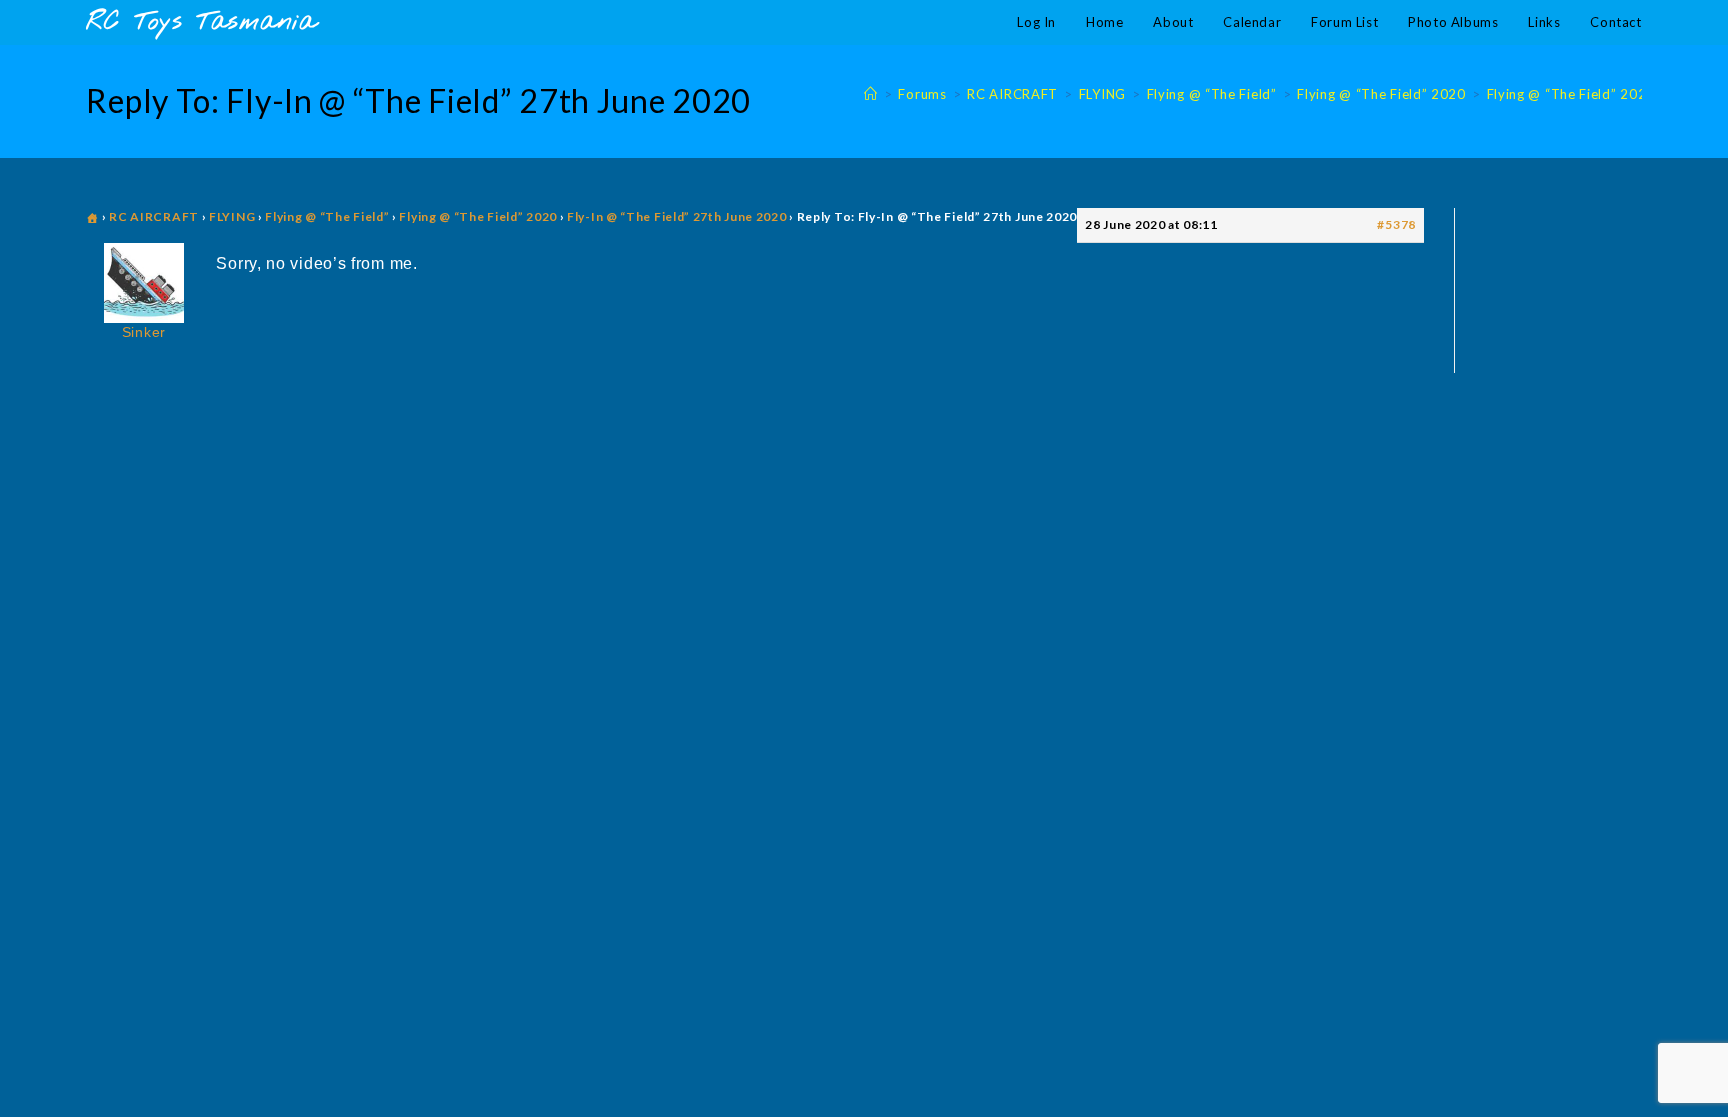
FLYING (232, 216)
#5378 (1396, 224)
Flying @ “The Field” (327, 216)
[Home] (871, 94)
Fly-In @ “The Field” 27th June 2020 (677, 216)
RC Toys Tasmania (201, 22)
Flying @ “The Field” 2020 (1571, 94)
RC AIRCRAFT (154, 216)
